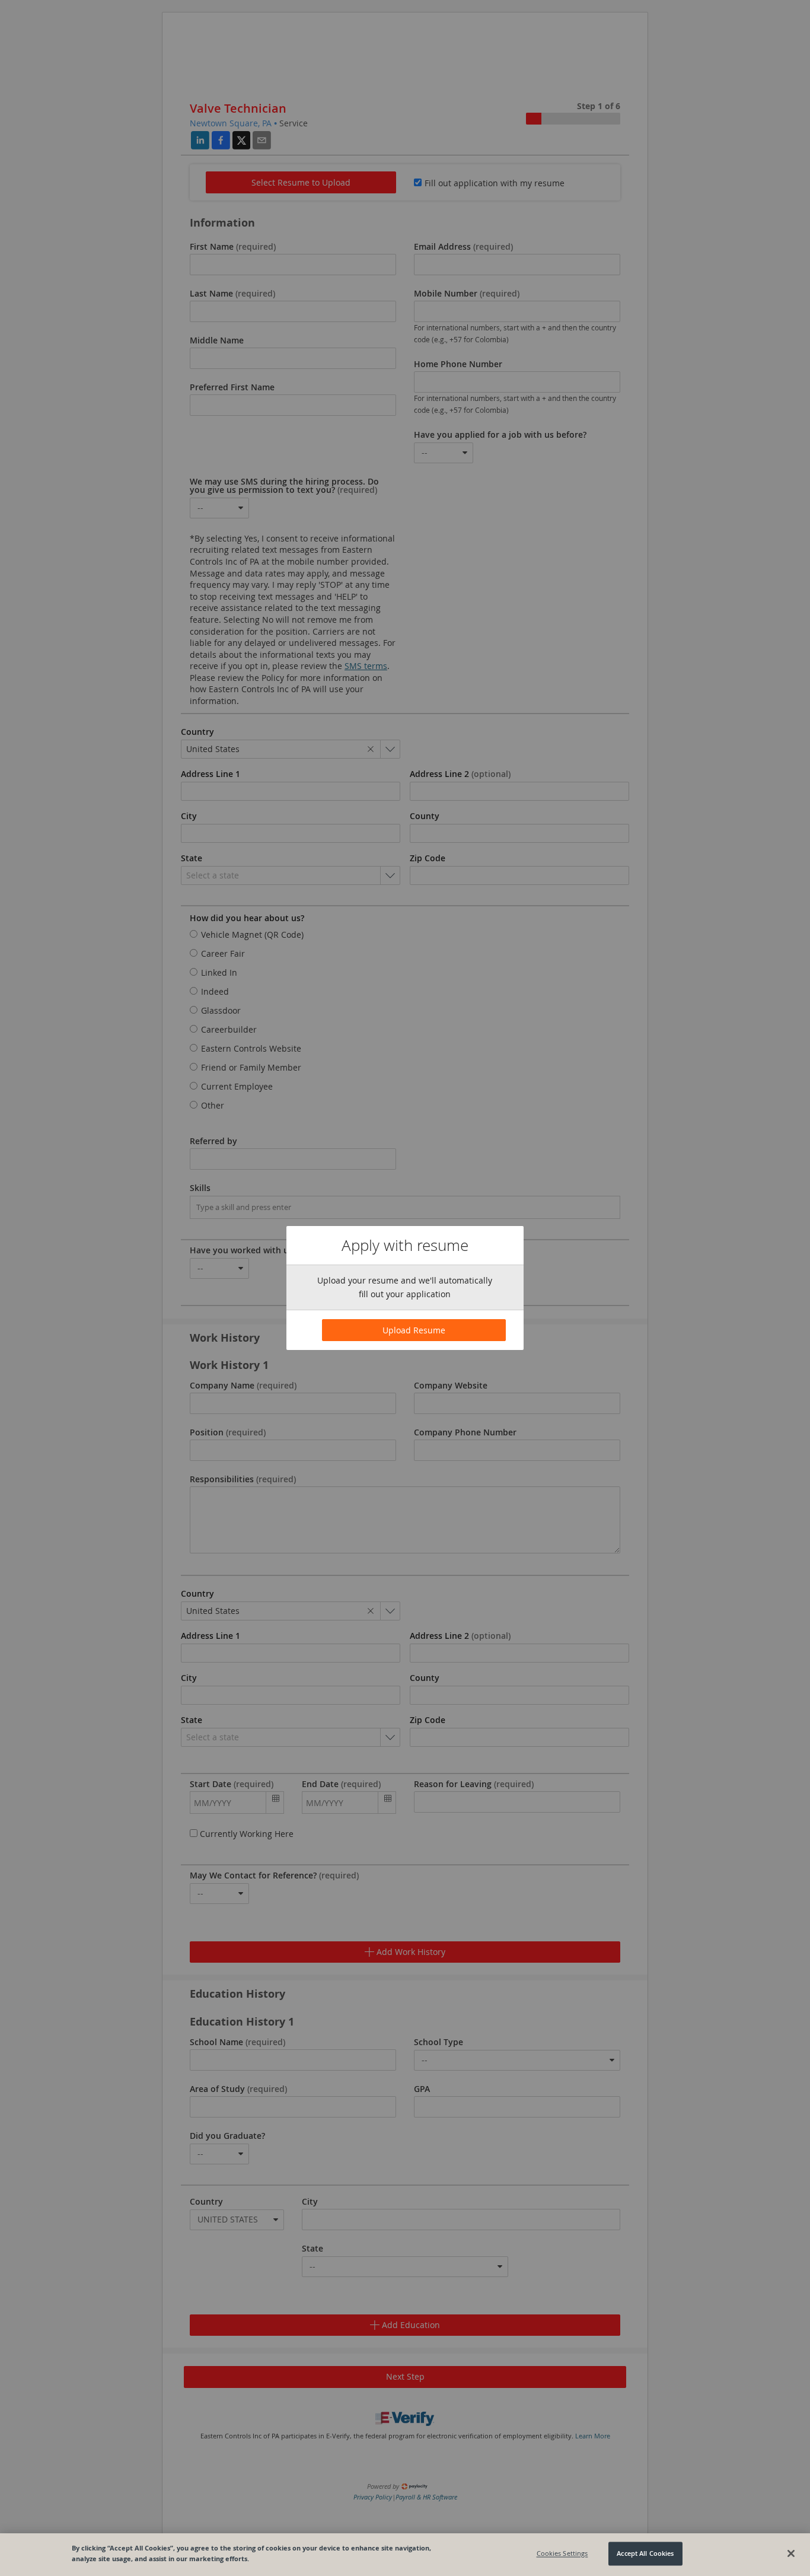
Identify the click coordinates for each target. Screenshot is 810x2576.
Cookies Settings (562, 2554)
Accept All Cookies (645, 2554)
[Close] (791, 2553)
